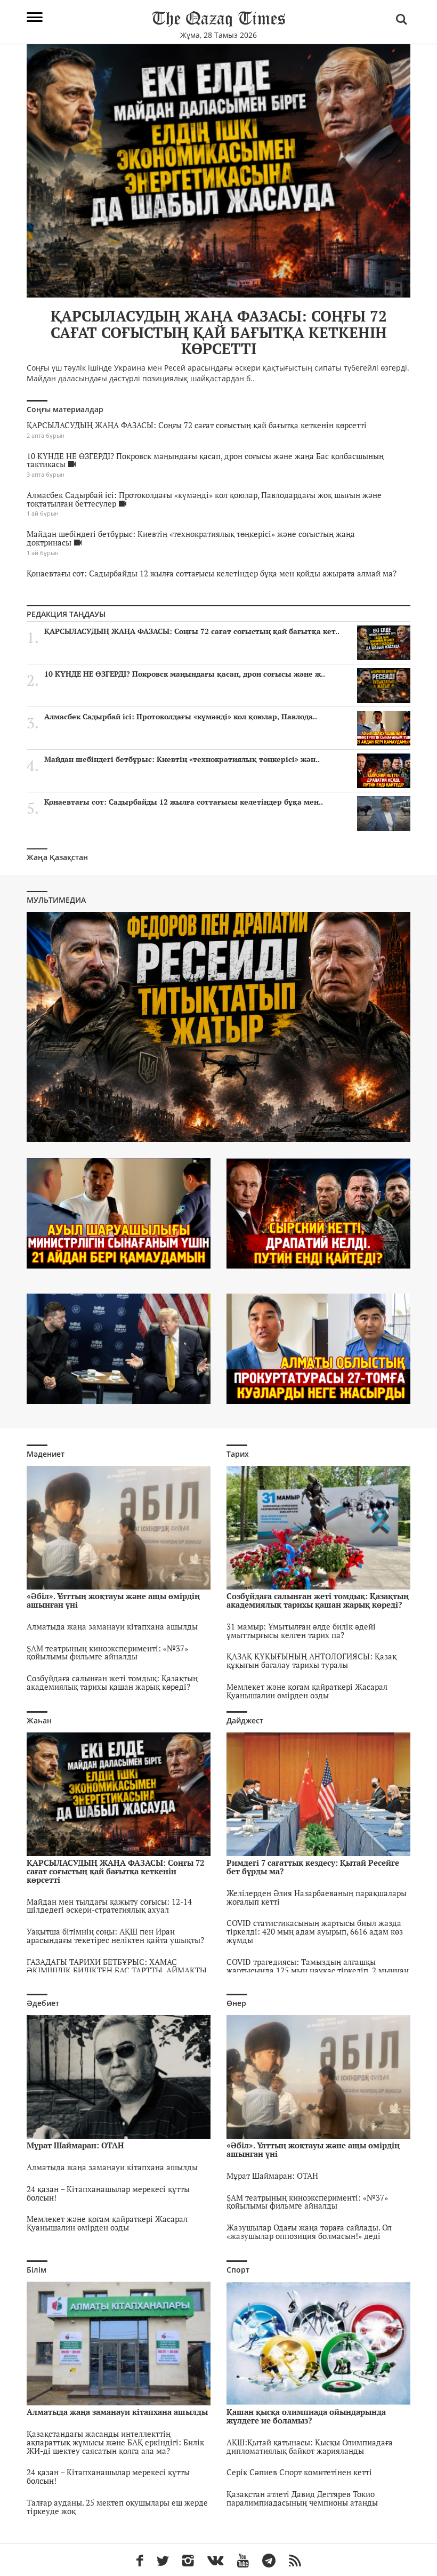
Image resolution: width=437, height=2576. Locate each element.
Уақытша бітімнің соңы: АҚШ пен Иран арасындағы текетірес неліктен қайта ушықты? (115, 1936)
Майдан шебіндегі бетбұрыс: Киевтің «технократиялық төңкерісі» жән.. (182, 759)
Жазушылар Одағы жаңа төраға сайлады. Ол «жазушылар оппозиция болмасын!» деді (309, 2232)
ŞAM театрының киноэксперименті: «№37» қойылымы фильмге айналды (107, 1652)
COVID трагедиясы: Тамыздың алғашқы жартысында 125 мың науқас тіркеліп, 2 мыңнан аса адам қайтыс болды (318, 1970)
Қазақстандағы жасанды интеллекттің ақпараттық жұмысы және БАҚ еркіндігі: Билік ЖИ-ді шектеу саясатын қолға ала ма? (115, 2442)
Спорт (238, 2270)
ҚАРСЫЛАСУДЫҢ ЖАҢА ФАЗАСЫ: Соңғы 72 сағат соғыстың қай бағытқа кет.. (192, 631)
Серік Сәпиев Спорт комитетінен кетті (299, 2472)
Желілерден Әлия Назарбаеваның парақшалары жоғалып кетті (317, 1897)
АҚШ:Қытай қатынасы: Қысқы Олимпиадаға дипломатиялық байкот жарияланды (310, 2446)
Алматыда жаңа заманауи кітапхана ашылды (112, 1626)
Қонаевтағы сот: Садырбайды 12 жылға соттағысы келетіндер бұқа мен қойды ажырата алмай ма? (212, 573)
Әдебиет (43, 2003)
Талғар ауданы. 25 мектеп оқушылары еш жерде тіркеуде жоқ (117, 2507)
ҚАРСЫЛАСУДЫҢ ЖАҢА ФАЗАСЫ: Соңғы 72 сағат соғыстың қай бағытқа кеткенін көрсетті (197, 425)
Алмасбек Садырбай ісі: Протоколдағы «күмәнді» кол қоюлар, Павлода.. (181, 717)
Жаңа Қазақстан (57, 857)
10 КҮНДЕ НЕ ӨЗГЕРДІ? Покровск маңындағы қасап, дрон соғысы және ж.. (185, 674)
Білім (37, 2270)
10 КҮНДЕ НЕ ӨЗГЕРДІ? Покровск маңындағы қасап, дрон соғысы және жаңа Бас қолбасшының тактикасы (205, 460)
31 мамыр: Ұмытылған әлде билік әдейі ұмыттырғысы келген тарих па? (301, 1631)
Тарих (238, 1454)
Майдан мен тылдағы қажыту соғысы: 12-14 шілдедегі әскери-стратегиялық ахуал (109, 1906)
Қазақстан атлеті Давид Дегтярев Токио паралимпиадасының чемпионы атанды (302, 2498)
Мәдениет (46, 1454)
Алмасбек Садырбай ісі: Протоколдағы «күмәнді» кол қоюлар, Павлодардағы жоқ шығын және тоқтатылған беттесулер (204, 499)
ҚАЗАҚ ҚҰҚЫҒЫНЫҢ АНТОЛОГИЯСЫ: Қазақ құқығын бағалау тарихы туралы (311, 1660)
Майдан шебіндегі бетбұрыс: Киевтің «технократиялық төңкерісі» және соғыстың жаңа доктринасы (191, 538)
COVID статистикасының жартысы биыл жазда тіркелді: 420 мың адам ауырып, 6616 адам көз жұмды (315, 1931)
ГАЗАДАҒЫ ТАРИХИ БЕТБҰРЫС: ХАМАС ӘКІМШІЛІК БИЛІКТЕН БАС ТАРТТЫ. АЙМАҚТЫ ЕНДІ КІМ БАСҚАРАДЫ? (117, 1970)
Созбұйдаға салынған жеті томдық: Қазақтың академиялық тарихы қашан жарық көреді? (112, 1682)
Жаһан (39, 1720)
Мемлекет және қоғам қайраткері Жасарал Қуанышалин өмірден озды (307, 1691)
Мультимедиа (56, 900)
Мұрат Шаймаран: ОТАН (272, 2176)
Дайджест (245, 1720)
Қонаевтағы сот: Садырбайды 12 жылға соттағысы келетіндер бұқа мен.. (184, 802)
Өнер (236, 2003)
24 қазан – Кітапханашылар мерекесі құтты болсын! (108, 2193)
